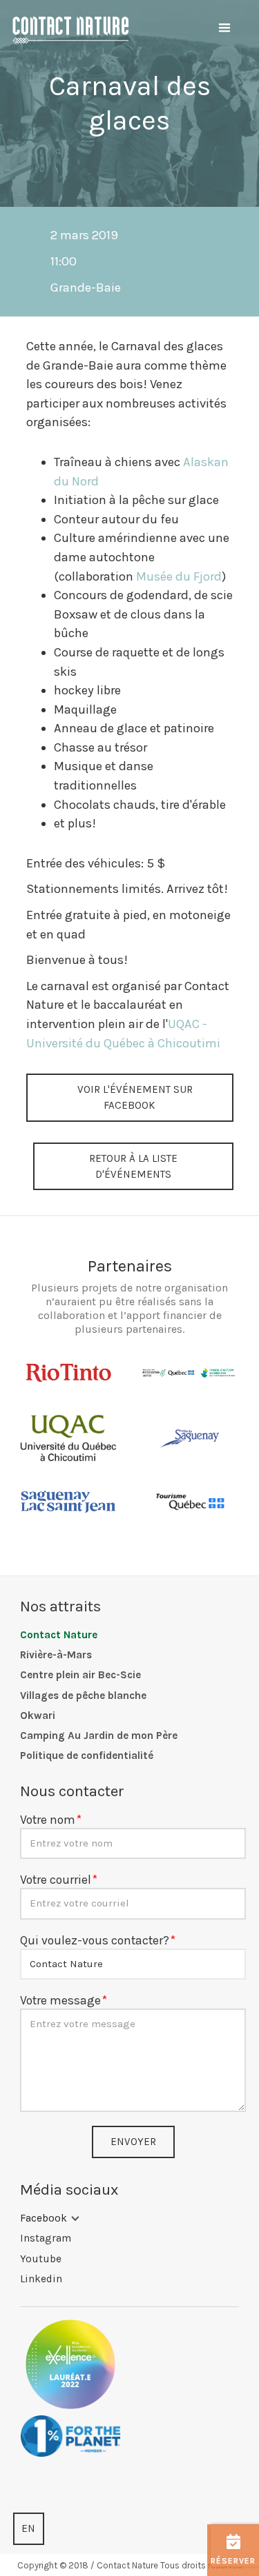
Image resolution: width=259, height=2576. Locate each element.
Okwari (38, 1715)
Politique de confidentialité (87, 1755)
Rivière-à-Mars (56, 1655)
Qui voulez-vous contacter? (95, 1940)
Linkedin (41, 2279)
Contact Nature (59, 1635)
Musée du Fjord (179, 576)
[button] (224, 28)
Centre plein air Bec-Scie (80, 1675)
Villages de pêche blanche (83, 1695)
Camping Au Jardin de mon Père (99, 1735)
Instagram (46, 2238)
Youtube (41, 2259)
